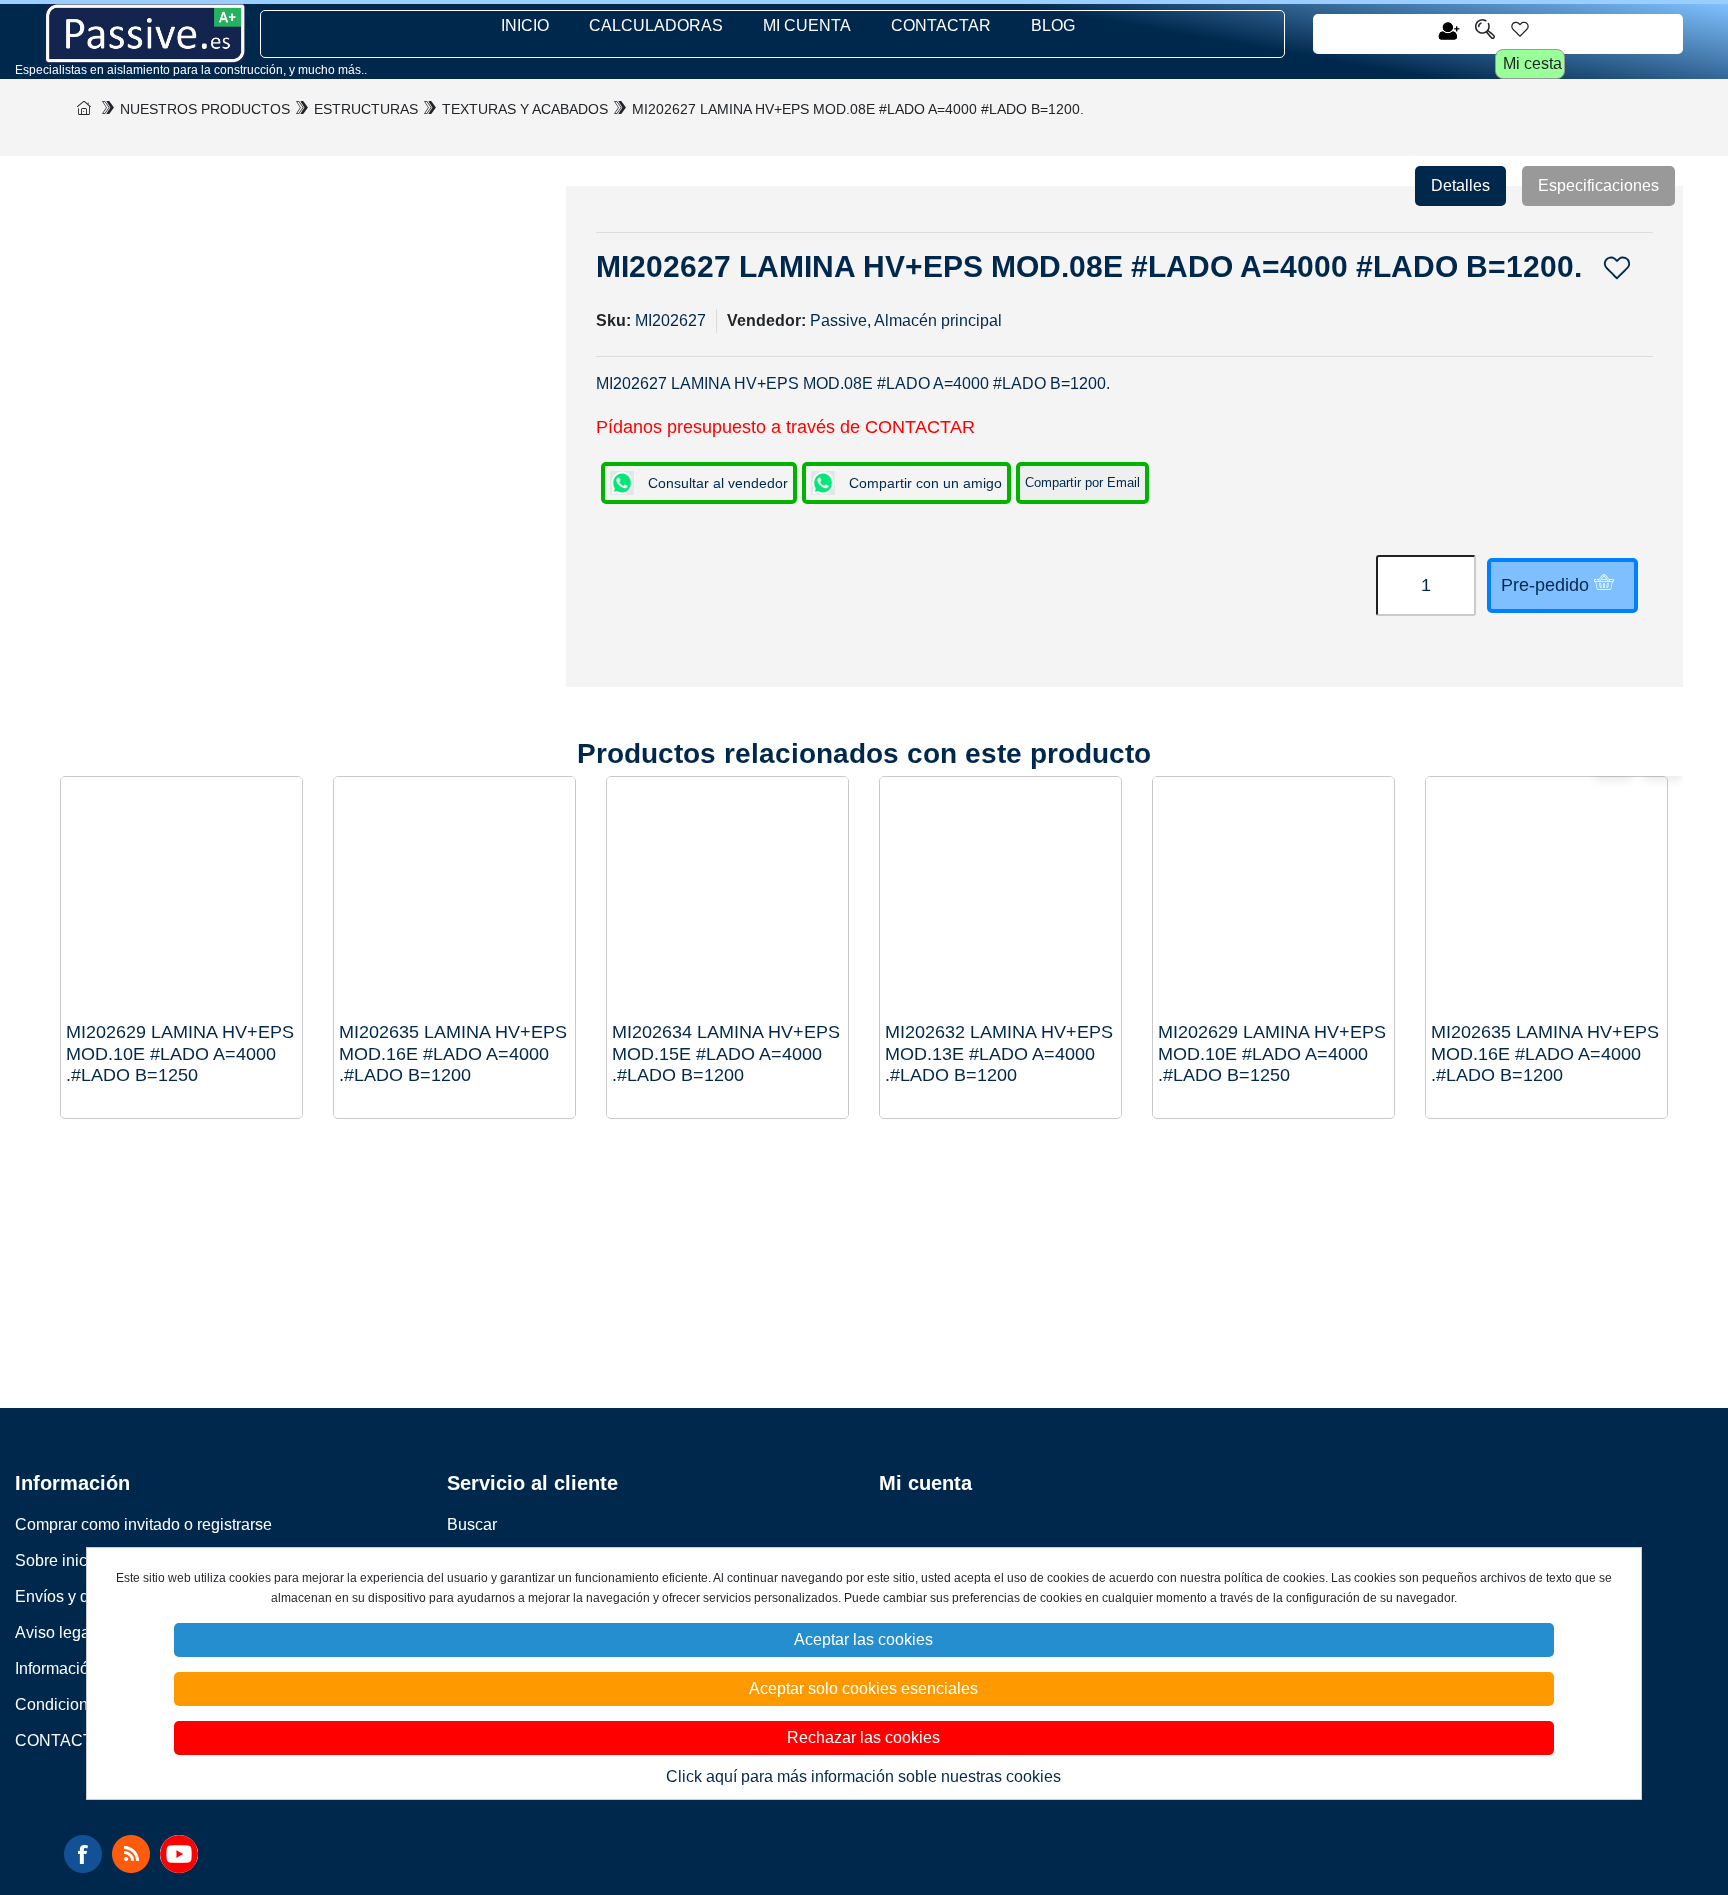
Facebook (83, 1854)
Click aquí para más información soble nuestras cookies (863, 1776)
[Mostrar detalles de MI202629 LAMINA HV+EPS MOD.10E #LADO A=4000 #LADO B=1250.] (1273, 897)
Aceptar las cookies (863, 1639)
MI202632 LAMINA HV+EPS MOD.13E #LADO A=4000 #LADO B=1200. (999, 1053)
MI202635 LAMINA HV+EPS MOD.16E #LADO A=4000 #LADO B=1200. (1545, 1053)
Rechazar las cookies (863, 1737)
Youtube (179, 1854)
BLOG (1053, 25)
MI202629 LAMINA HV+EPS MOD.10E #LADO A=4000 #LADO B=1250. (1272, 1053)
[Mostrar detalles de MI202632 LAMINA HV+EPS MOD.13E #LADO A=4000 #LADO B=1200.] (1000, 897)
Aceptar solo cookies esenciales (863, 1688)
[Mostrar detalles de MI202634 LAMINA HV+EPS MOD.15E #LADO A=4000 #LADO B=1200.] (727, 897)
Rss (131, 1854)
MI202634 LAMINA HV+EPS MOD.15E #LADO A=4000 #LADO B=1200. (726, 1053)
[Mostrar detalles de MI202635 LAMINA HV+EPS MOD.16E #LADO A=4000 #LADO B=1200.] (1546, 897)
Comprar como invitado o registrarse (143, 1524)
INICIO (525, 25)
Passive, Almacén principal (906, 320)
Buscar (472, 1524)
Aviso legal (54, 1632)
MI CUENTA (807, 25)
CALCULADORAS (656, 25)
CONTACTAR (941, 25)
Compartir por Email (1082, 482)
